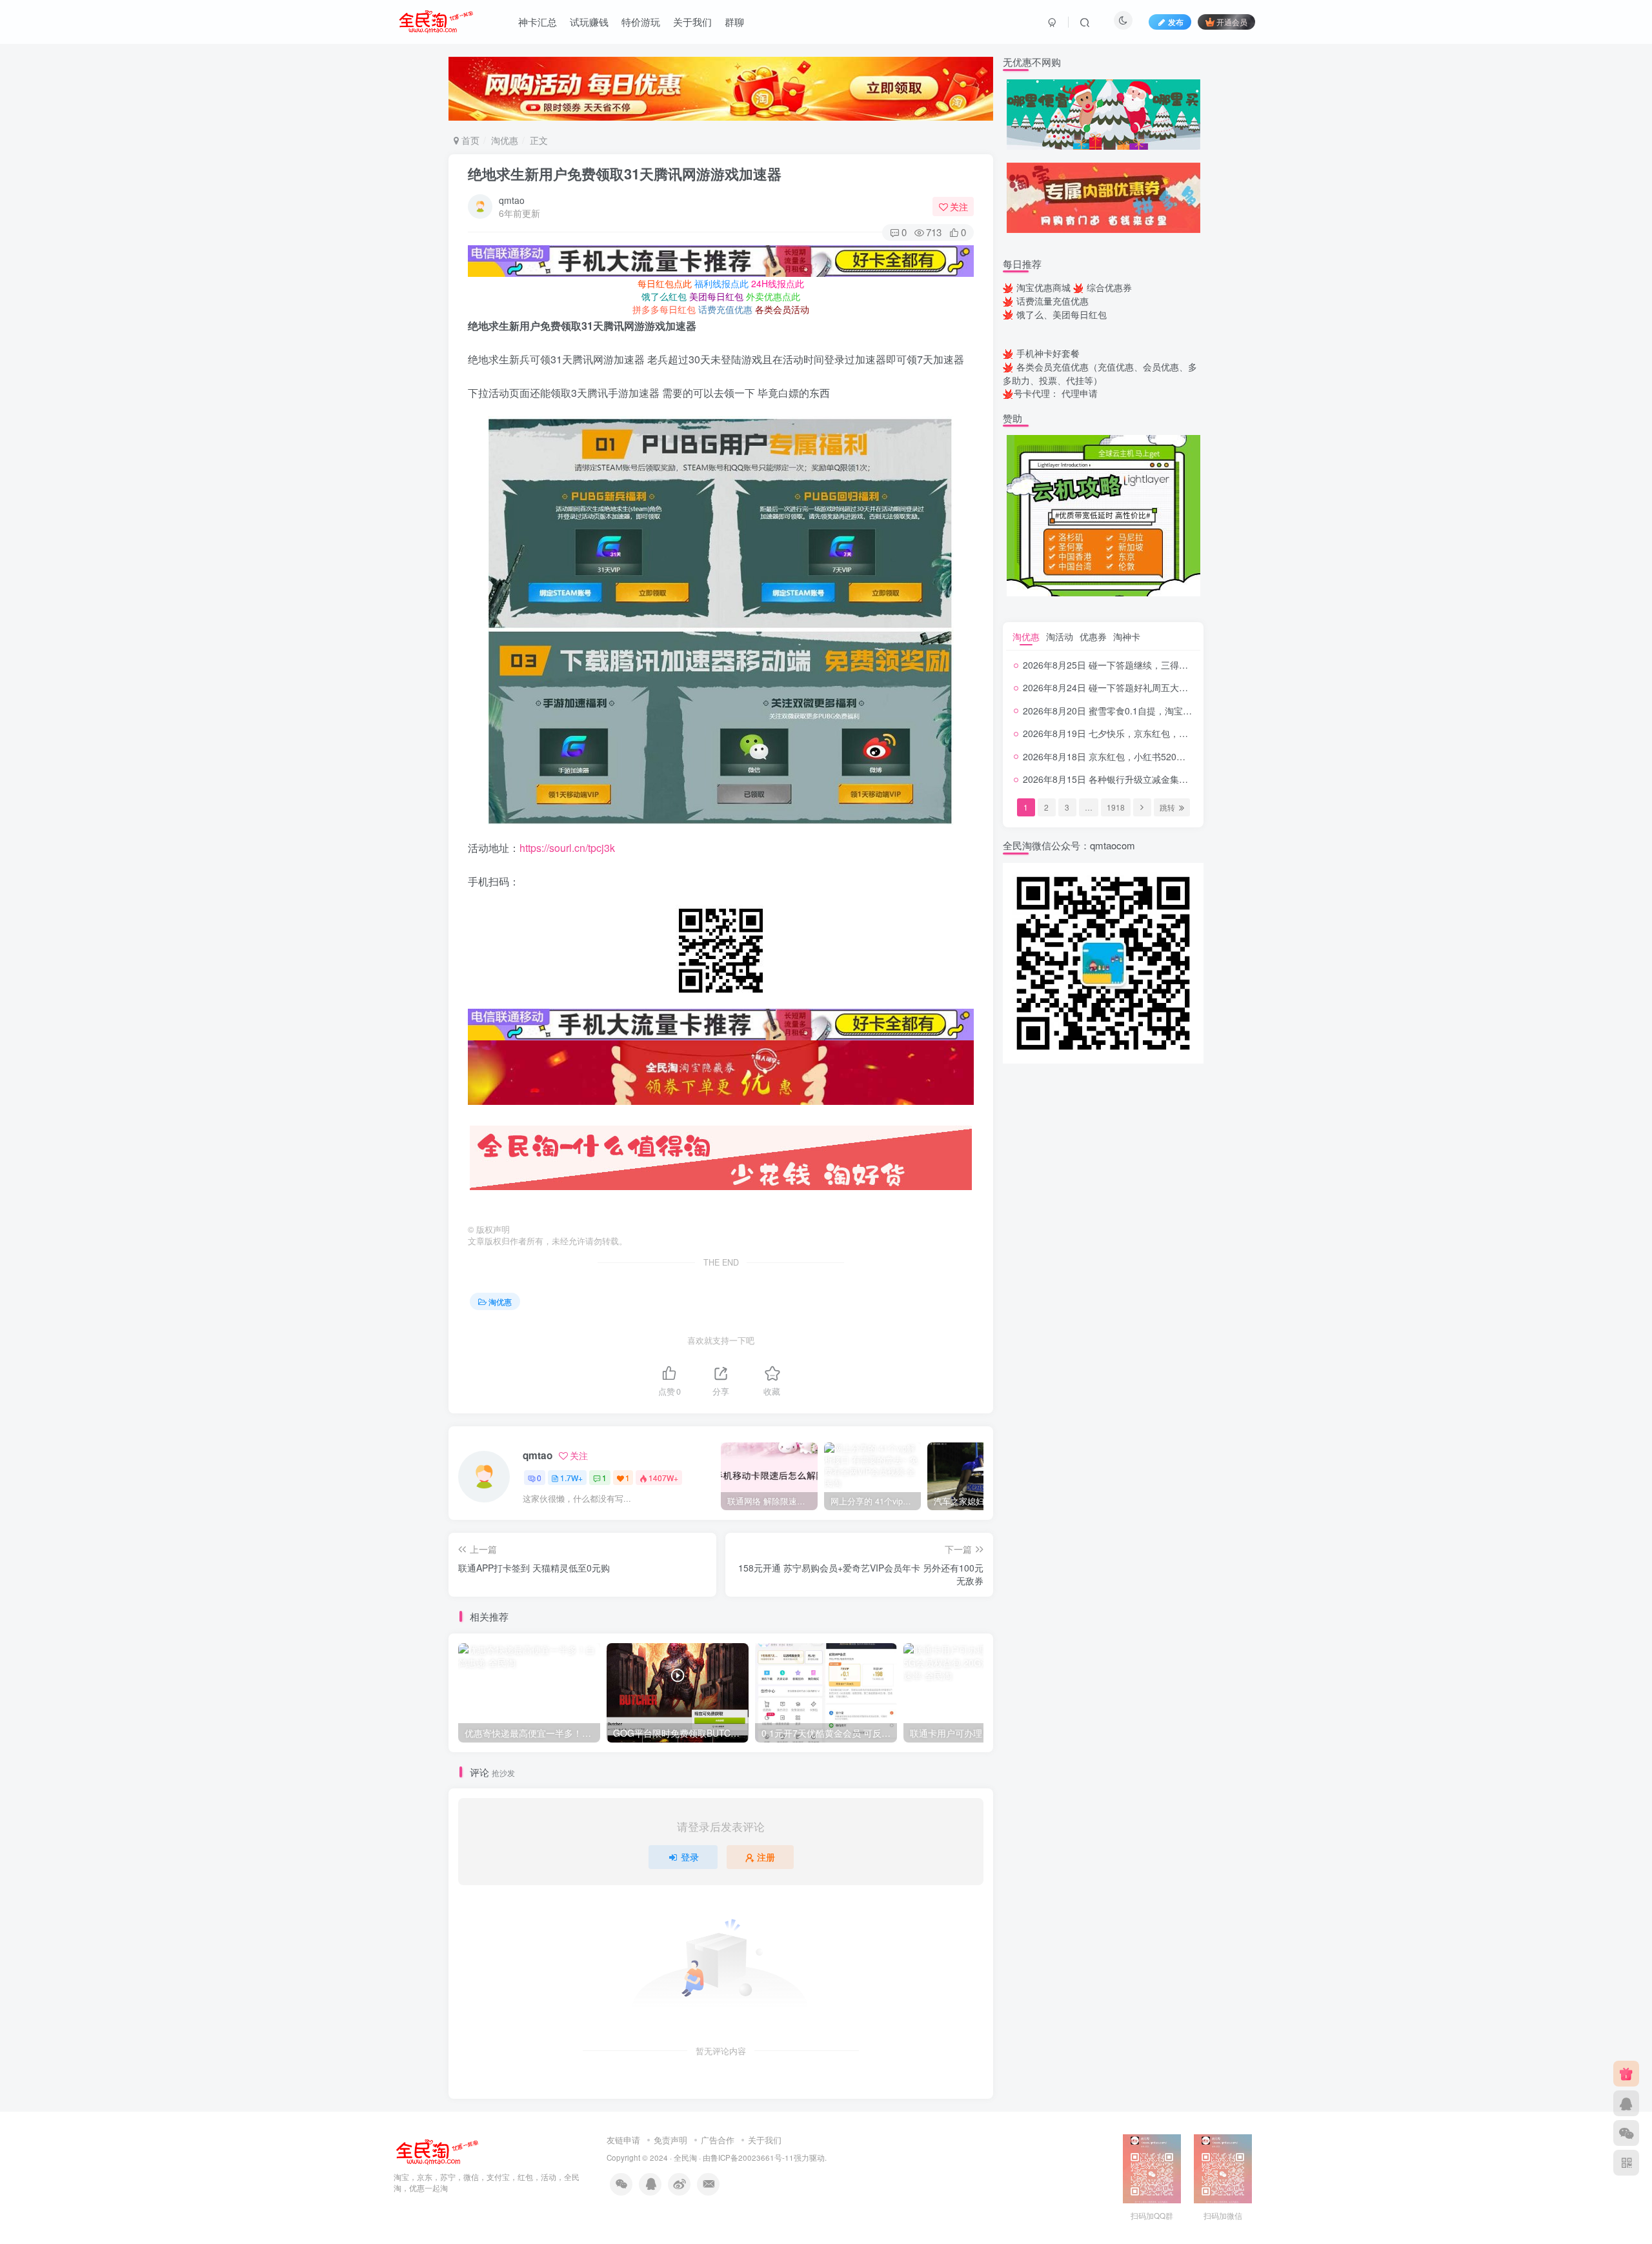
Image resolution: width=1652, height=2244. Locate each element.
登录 (690, 1857)
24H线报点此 (778, 283)
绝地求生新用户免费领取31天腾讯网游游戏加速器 (625, 174)
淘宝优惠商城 (1043, 287)
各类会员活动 (782, 309)
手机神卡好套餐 (1048, 353)
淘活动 (1060, 636)
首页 (469, 140)
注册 (766, 1857)
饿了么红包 (664, 296)
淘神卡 (1127, 636)
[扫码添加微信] (1626, 2133)
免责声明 (670, 2140)
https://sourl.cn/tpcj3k (567, 848)
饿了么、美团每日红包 (1062, 314)
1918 (1116, 807)
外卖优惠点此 (773, 296)
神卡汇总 (538, 22)
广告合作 (718, 2140)
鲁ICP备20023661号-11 (752, 2158)
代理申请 (1080, 393)
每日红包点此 (665, 283)
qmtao (512, 200)
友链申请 (623, 2140)
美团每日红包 (716, 296)
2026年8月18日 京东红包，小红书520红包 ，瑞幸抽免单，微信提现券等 (1169, 756)
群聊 (734, 22)
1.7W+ (571, 1478)
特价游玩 (641, 22)
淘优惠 (505, 140)
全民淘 (685, 2158)
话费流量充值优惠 (1053, 301)
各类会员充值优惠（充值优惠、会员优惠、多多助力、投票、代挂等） (1100, 373)
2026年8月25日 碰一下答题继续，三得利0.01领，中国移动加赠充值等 (1164, 665)
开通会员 (1232, 22)
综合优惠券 (1109, 287)
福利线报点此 (721, 283)
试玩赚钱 (589, 22)
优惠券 (1093, 636)
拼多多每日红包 (664, 309)
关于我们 (692, 22)
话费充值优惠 (725, 309)
